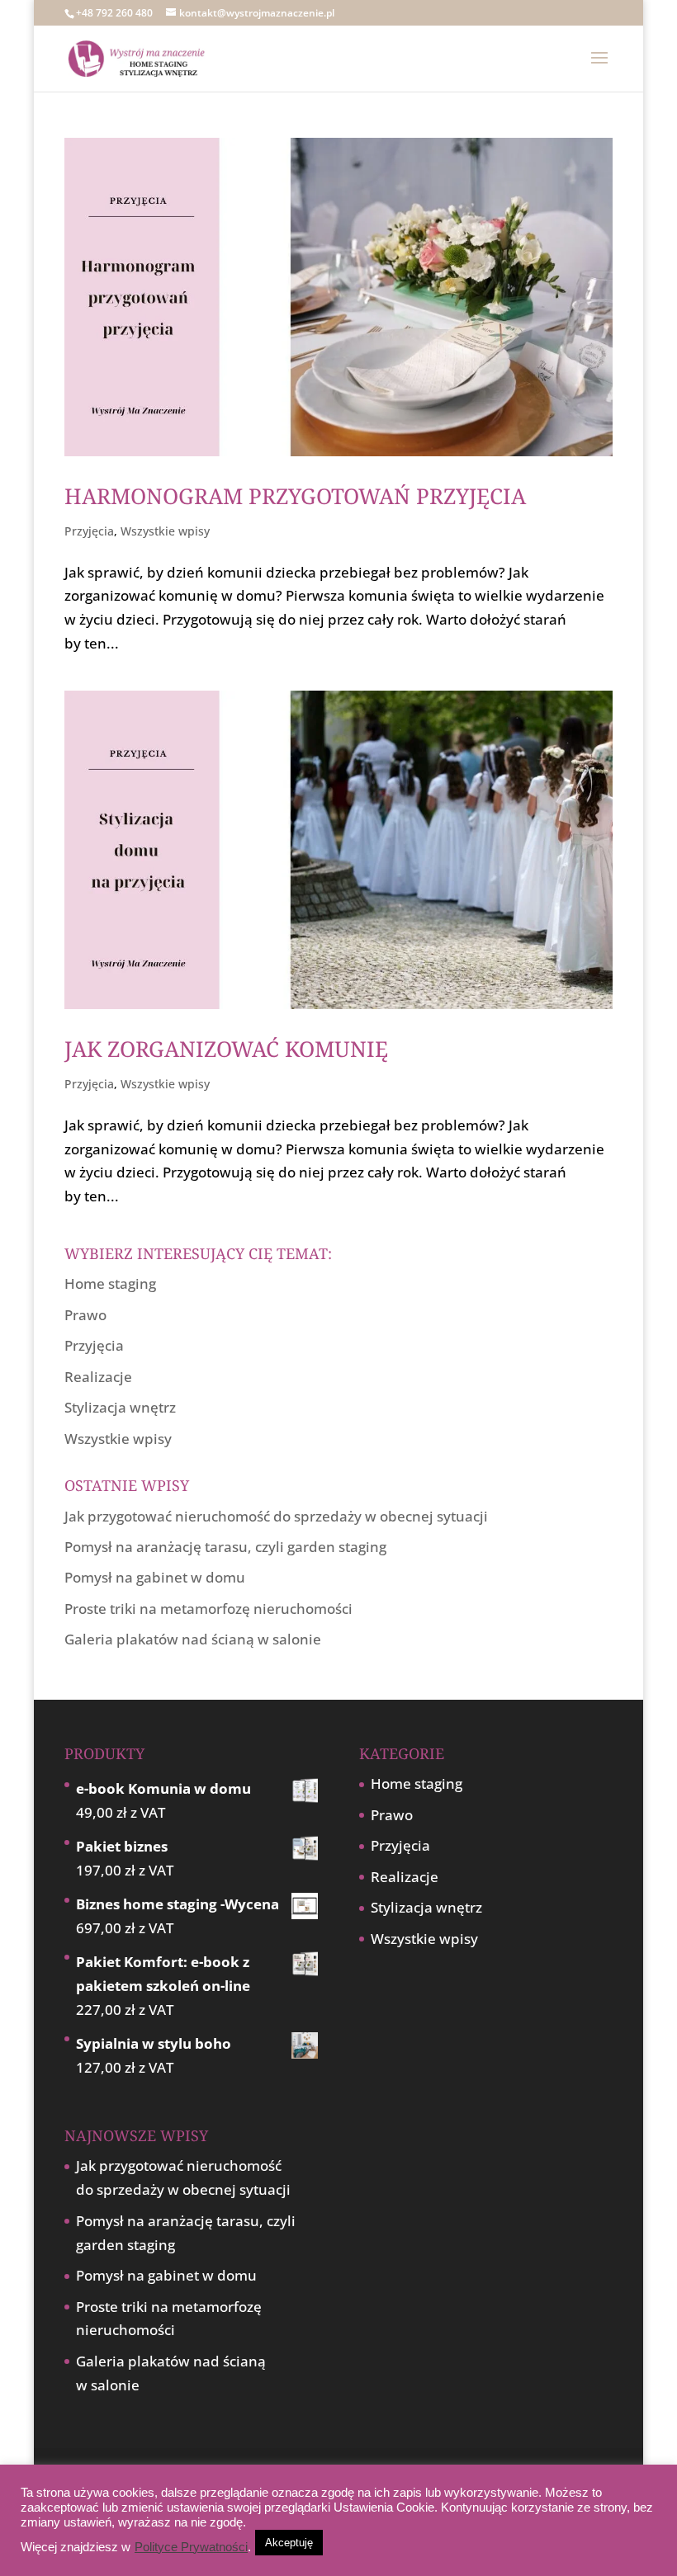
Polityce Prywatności (191, 2547)
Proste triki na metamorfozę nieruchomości (208, 1609)
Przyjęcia (89, 531)
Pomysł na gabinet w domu (155, 1577)
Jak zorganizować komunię (226, 1049)
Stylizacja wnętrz (120, 1407)
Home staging (110, 1283)
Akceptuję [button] (289, 2543)
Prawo (85, 1315)
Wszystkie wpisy (165, 531)
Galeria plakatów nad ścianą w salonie (193, 1639)
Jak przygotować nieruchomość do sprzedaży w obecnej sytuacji (276, 1516)
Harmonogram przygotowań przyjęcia (295, 496)
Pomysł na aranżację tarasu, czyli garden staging (225, 1547)
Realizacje (98, 1377)
